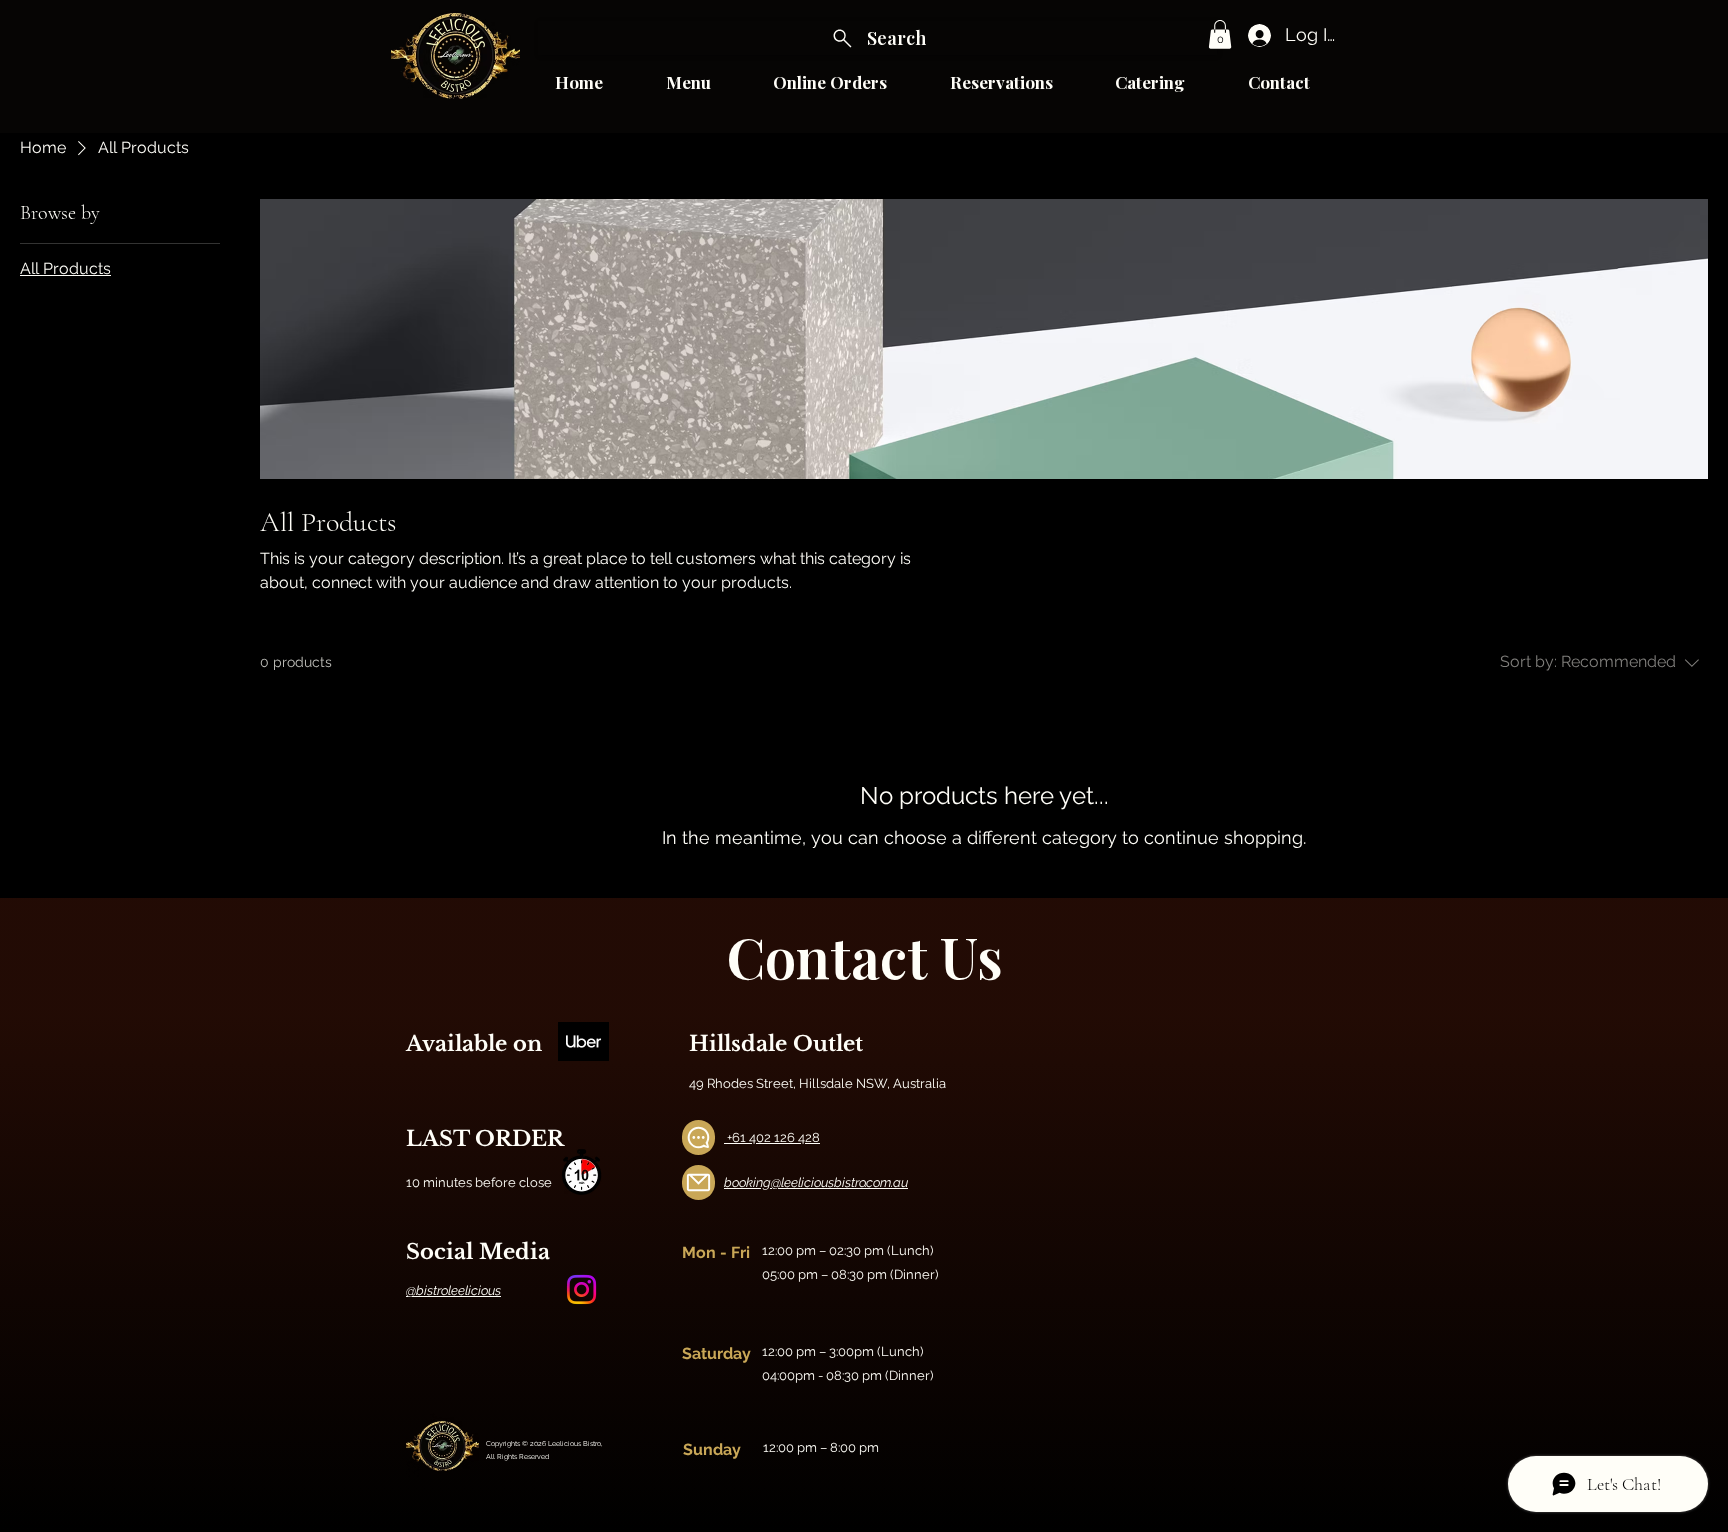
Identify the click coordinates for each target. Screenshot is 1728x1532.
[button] (1220, 34)
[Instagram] (581, 1289)
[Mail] (698, 1182)
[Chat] (698, 1137)
